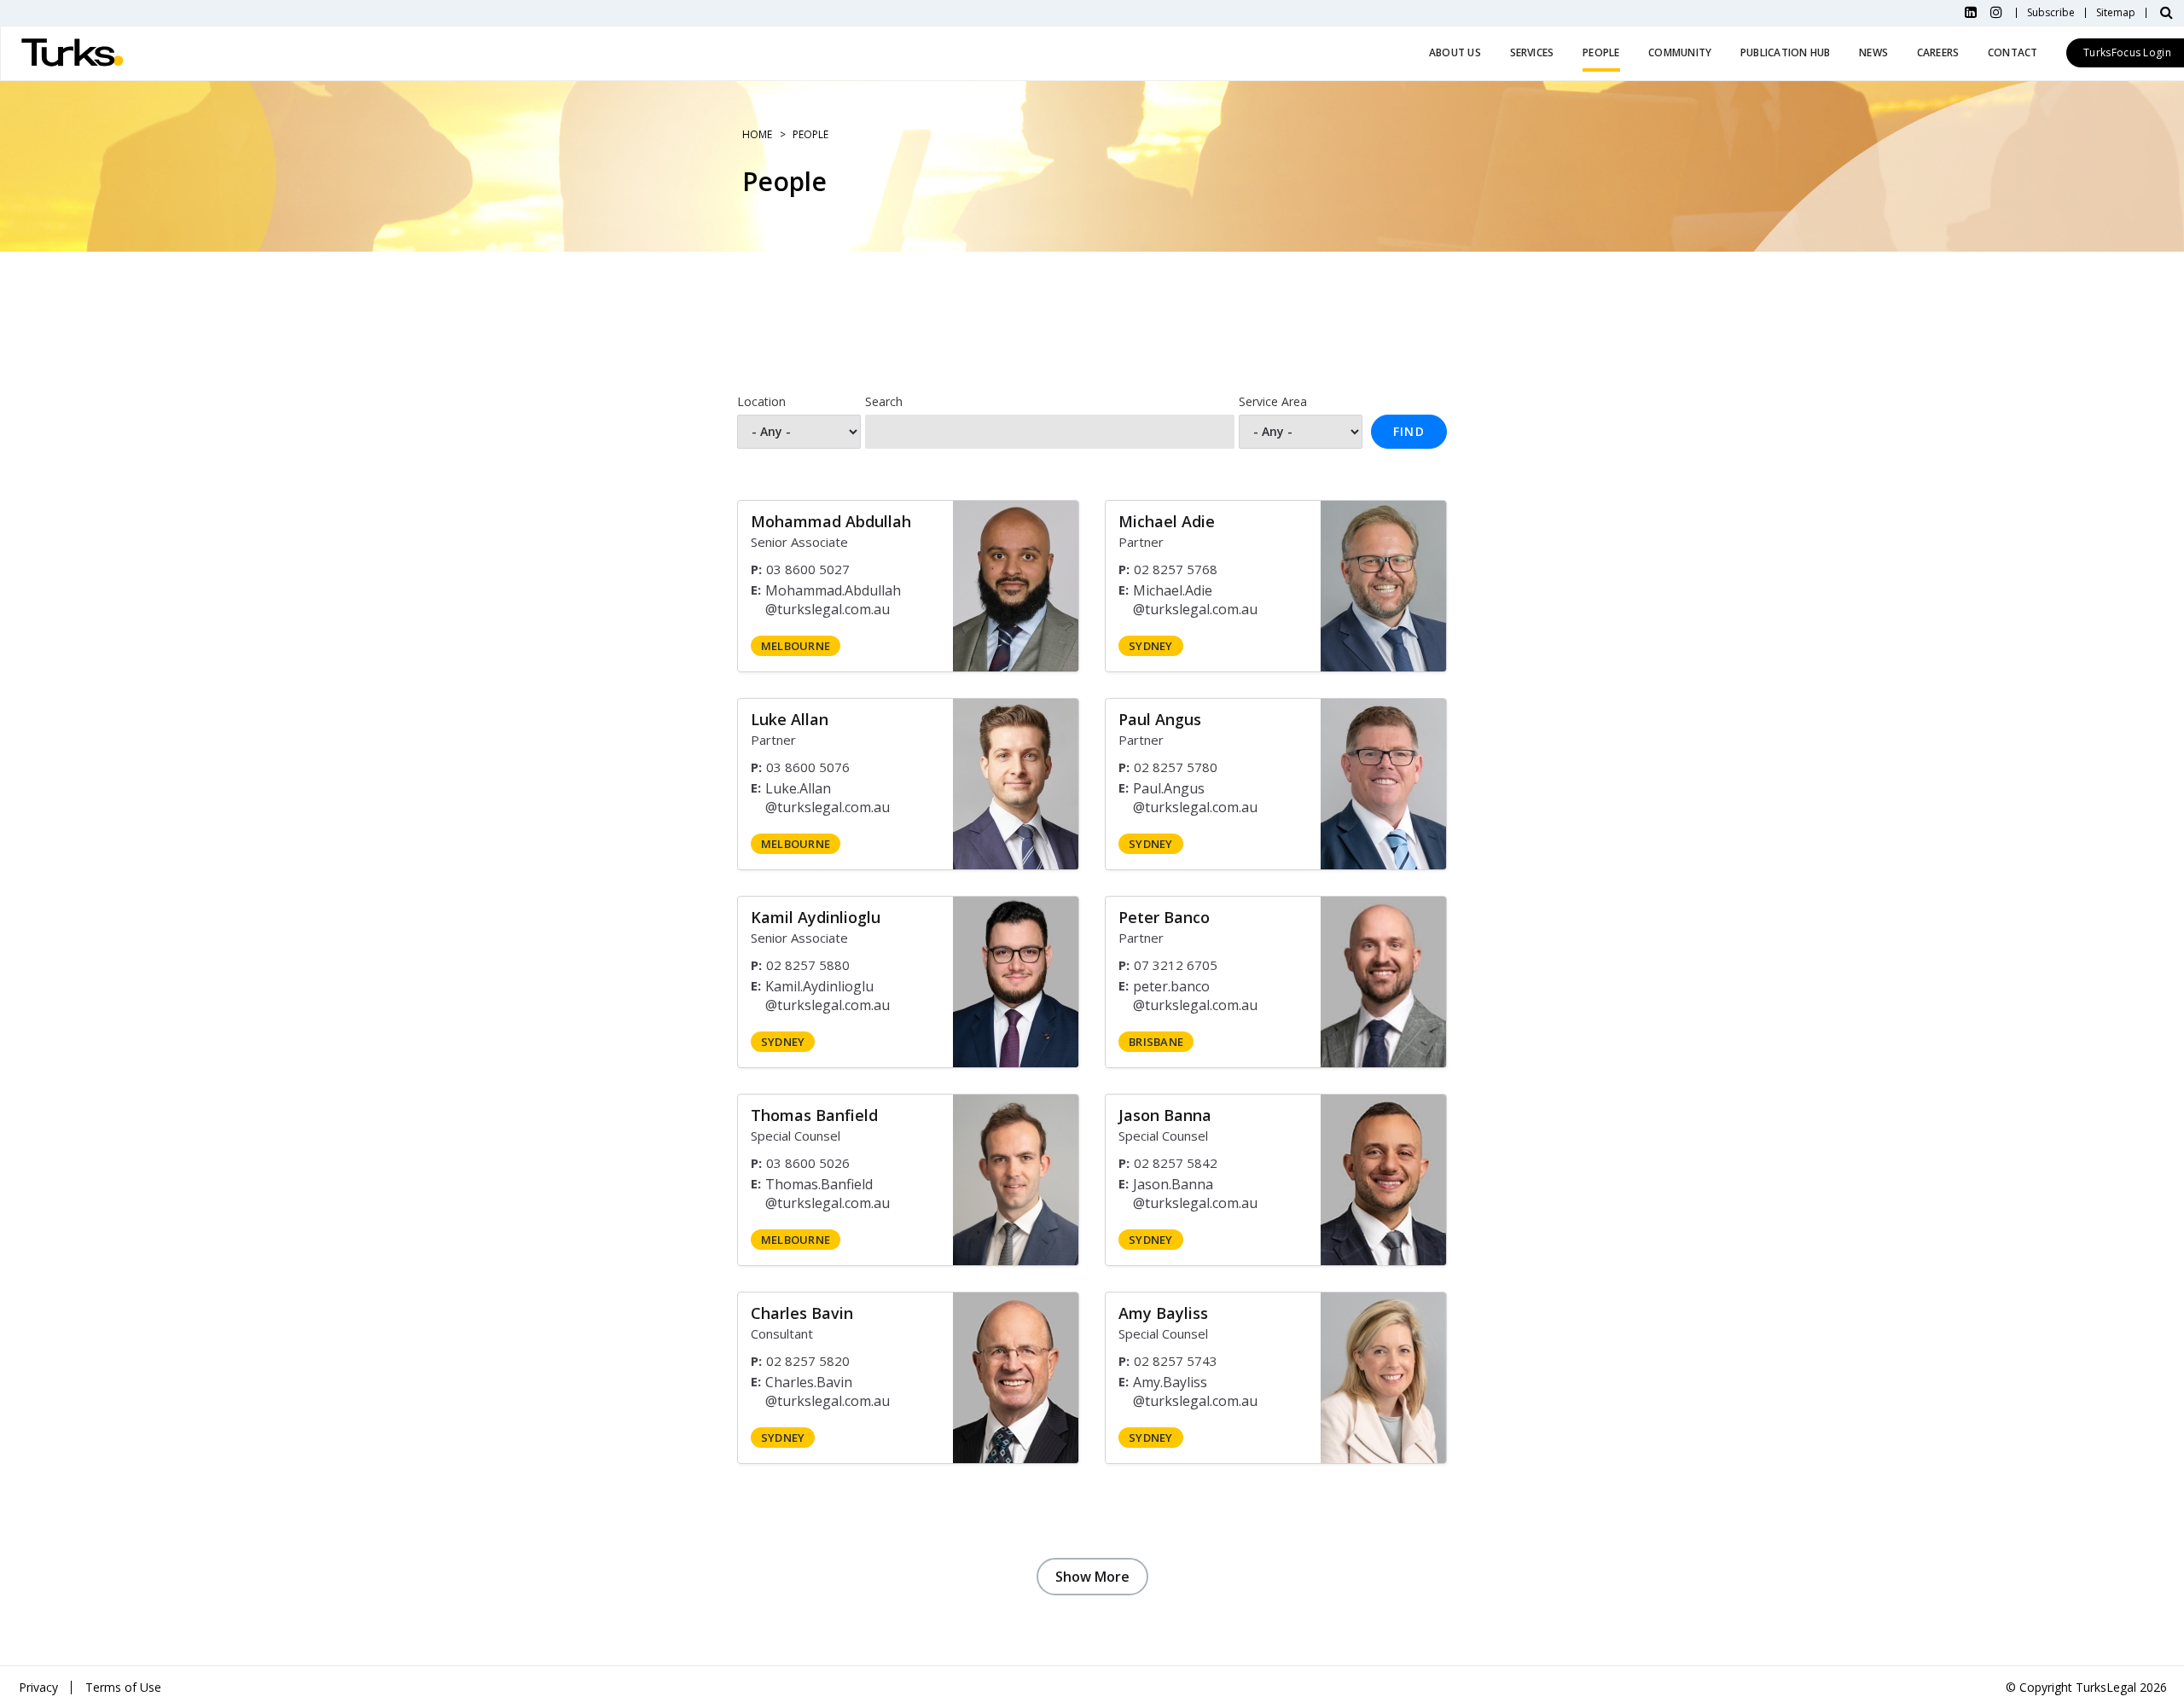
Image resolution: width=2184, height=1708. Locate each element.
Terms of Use (123, 1687)
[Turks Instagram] (1996, 13)
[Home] (73, 53)
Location (761, 401)
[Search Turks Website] (2167, 13)
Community (1680, 52)
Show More (1092, 1577)
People (1601, 52)
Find (1409, 431)
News (1873, 52)
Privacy (38, 1687)
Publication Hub (1786, 52)
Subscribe (2051, 13)
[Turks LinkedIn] (1971, 13)
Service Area (1273, 401)
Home (757, 134)
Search (884, 401)
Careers (1938, 52)
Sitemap (2116, 13)
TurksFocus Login (2127, 52)
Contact (2013, 52)
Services (1532, 52)
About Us (1455, 52)
